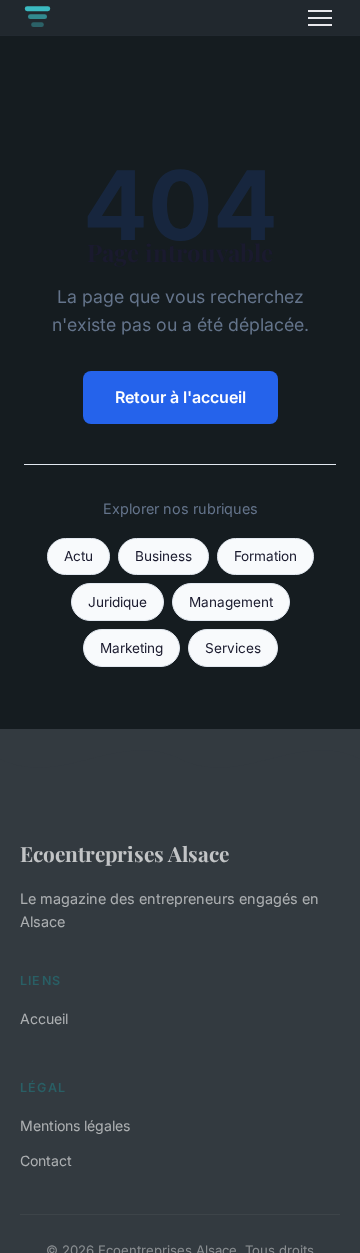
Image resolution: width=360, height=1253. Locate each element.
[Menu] (320, 18)
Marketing (131, 648)
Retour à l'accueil (180, 397)
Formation (265, 556)
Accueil (44, 1018)
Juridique (117, 602)
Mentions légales (75, 1125)
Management (231, 602)
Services (233, 648)
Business (163, 556)
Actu (78, 556)
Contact (46, 1160)
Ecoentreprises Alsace (124, 853)
